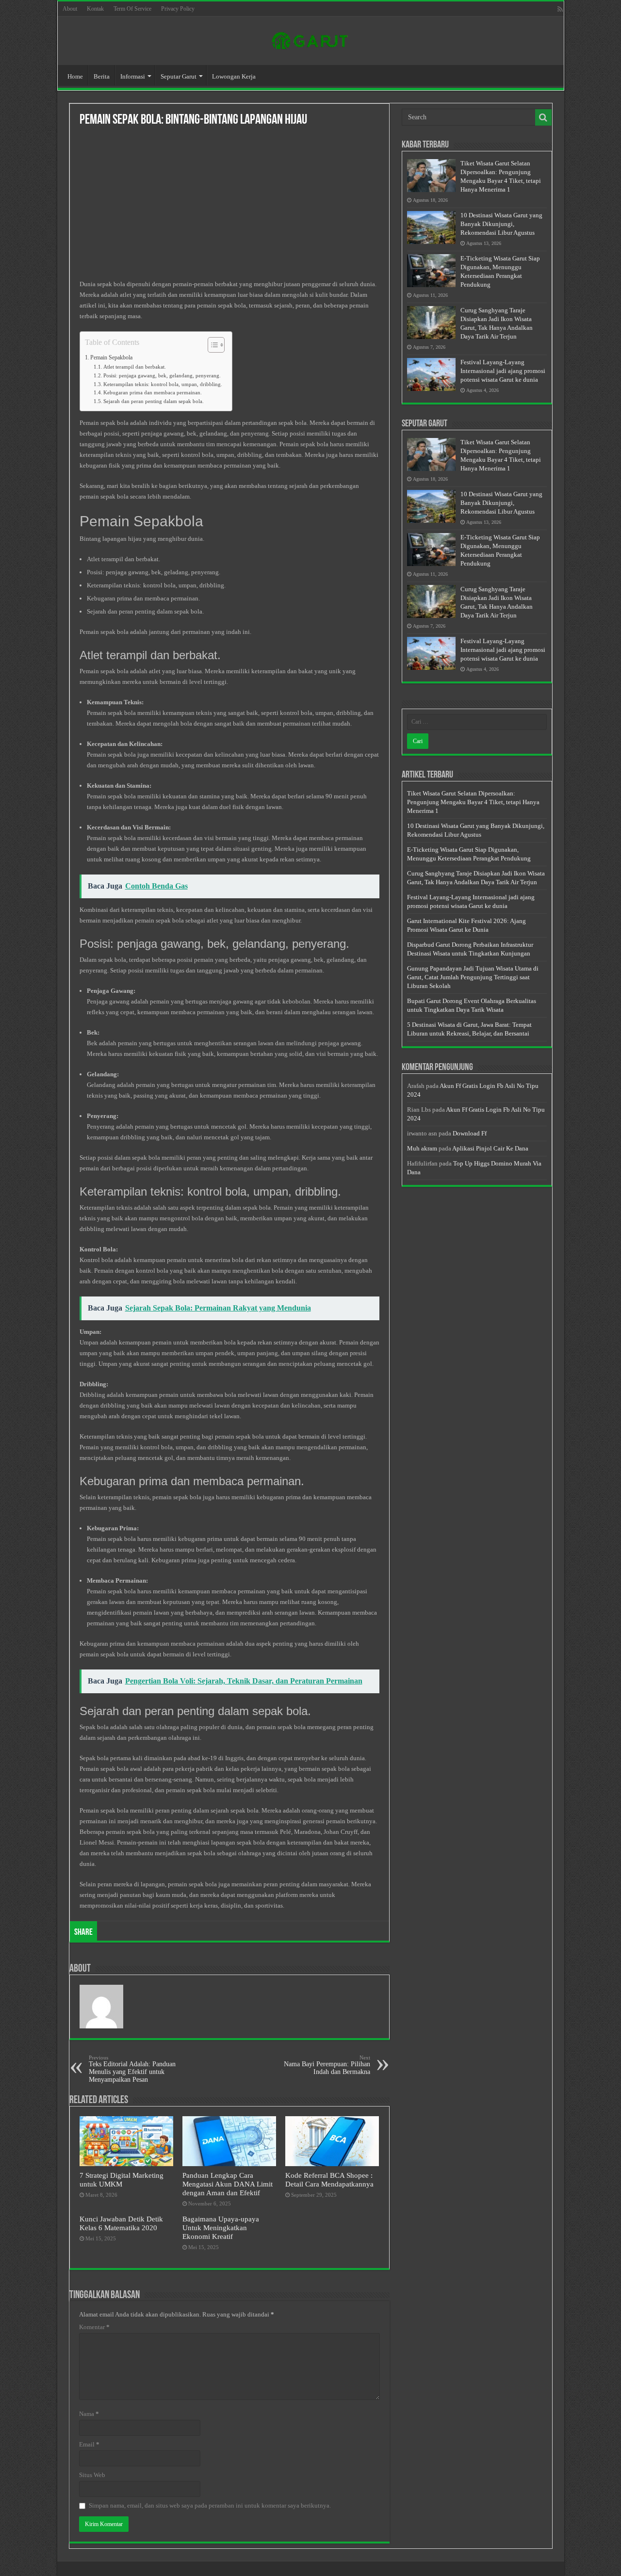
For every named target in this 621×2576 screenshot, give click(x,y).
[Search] (543, 117)
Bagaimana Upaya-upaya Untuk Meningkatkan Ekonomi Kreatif (221, 2228)
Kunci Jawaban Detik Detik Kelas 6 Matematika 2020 (121, 2223)
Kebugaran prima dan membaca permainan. (153, 393)
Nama (89, 2414)
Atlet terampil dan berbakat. (135, 367)
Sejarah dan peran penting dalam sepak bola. (154, 401)
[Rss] (560, 9)
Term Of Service (132, 9)
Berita (102, 76)
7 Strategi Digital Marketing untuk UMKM (122, 2179)
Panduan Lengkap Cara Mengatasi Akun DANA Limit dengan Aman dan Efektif (228, 2184)
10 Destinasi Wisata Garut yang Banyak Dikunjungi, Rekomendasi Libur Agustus (501, 224)
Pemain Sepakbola (111, 358)
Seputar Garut (179, 76)
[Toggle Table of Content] (211, 345)
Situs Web (92, 2475)
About (70, 9)
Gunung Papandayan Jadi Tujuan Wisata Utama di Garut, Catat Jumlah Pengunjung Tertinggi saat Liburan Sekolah (473, 977)
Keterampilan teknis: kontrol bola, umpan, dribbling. (163, 384)
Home (75, 76)
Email (89, 2444)
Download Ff (470, 1133)
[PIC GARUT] (310, 39)
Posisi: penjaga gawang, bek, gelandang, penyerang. (162, 376)
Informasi (133, 76)
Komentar (94, 2327)
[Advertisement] (229, 207)
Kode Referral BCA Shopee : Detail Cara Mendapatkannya (329, 2179)
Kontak (95, 9)
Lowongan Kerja (234, 76)
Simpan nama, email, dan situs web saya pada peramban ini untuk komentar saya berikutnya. (210, 2505)
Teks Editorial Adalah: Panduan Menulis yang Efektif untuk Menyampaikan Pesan (132, 2069)
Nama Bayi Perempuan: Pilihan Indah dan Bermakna (327, 2065)
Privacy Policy (178, 9)
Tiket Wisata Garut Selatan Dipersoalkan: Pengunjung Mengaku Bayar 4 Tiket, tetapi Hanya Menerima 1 (473, 802)
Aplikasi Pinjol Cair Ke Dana (490, 1148)
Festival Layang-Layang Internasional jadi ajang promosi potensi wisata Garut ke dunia (503, 371)
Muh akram (422, 1148)
